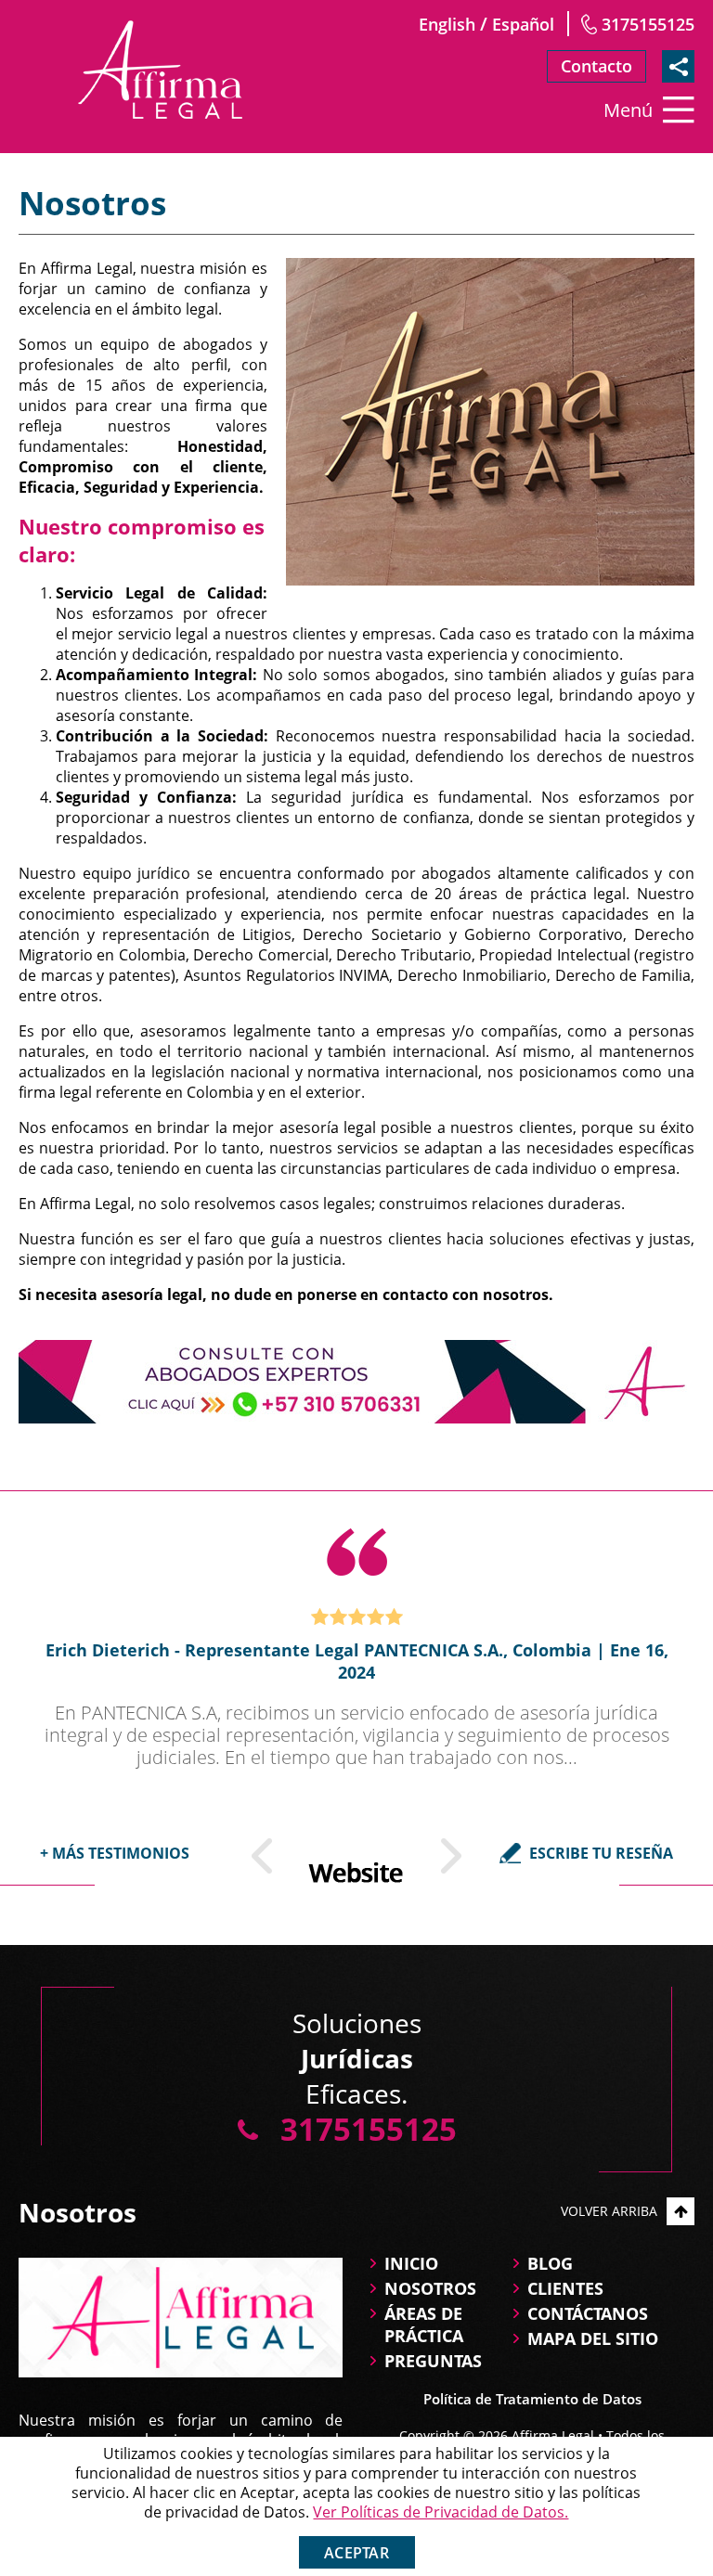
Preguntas (433, 2361)
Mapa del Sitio (593, 2338)
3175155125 (648, 24)
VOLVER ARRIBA (609, 2211)
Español (523, 24)
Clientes (565, 2288)
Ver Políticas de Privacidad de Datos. (441, 2512)
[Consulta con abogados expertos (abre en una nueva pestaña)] (356, 1382)
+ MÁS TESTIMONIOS (115, 1853)
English (447, 24)
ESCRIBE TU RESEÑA (601, 1853)
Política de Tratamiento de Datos (532, 2399)
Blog (550, 2263)
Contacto (596, 66)
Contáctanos (588, 2313)
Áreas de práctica (424, 2325)
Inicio (411, 2263)
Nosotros (430, 2288)
